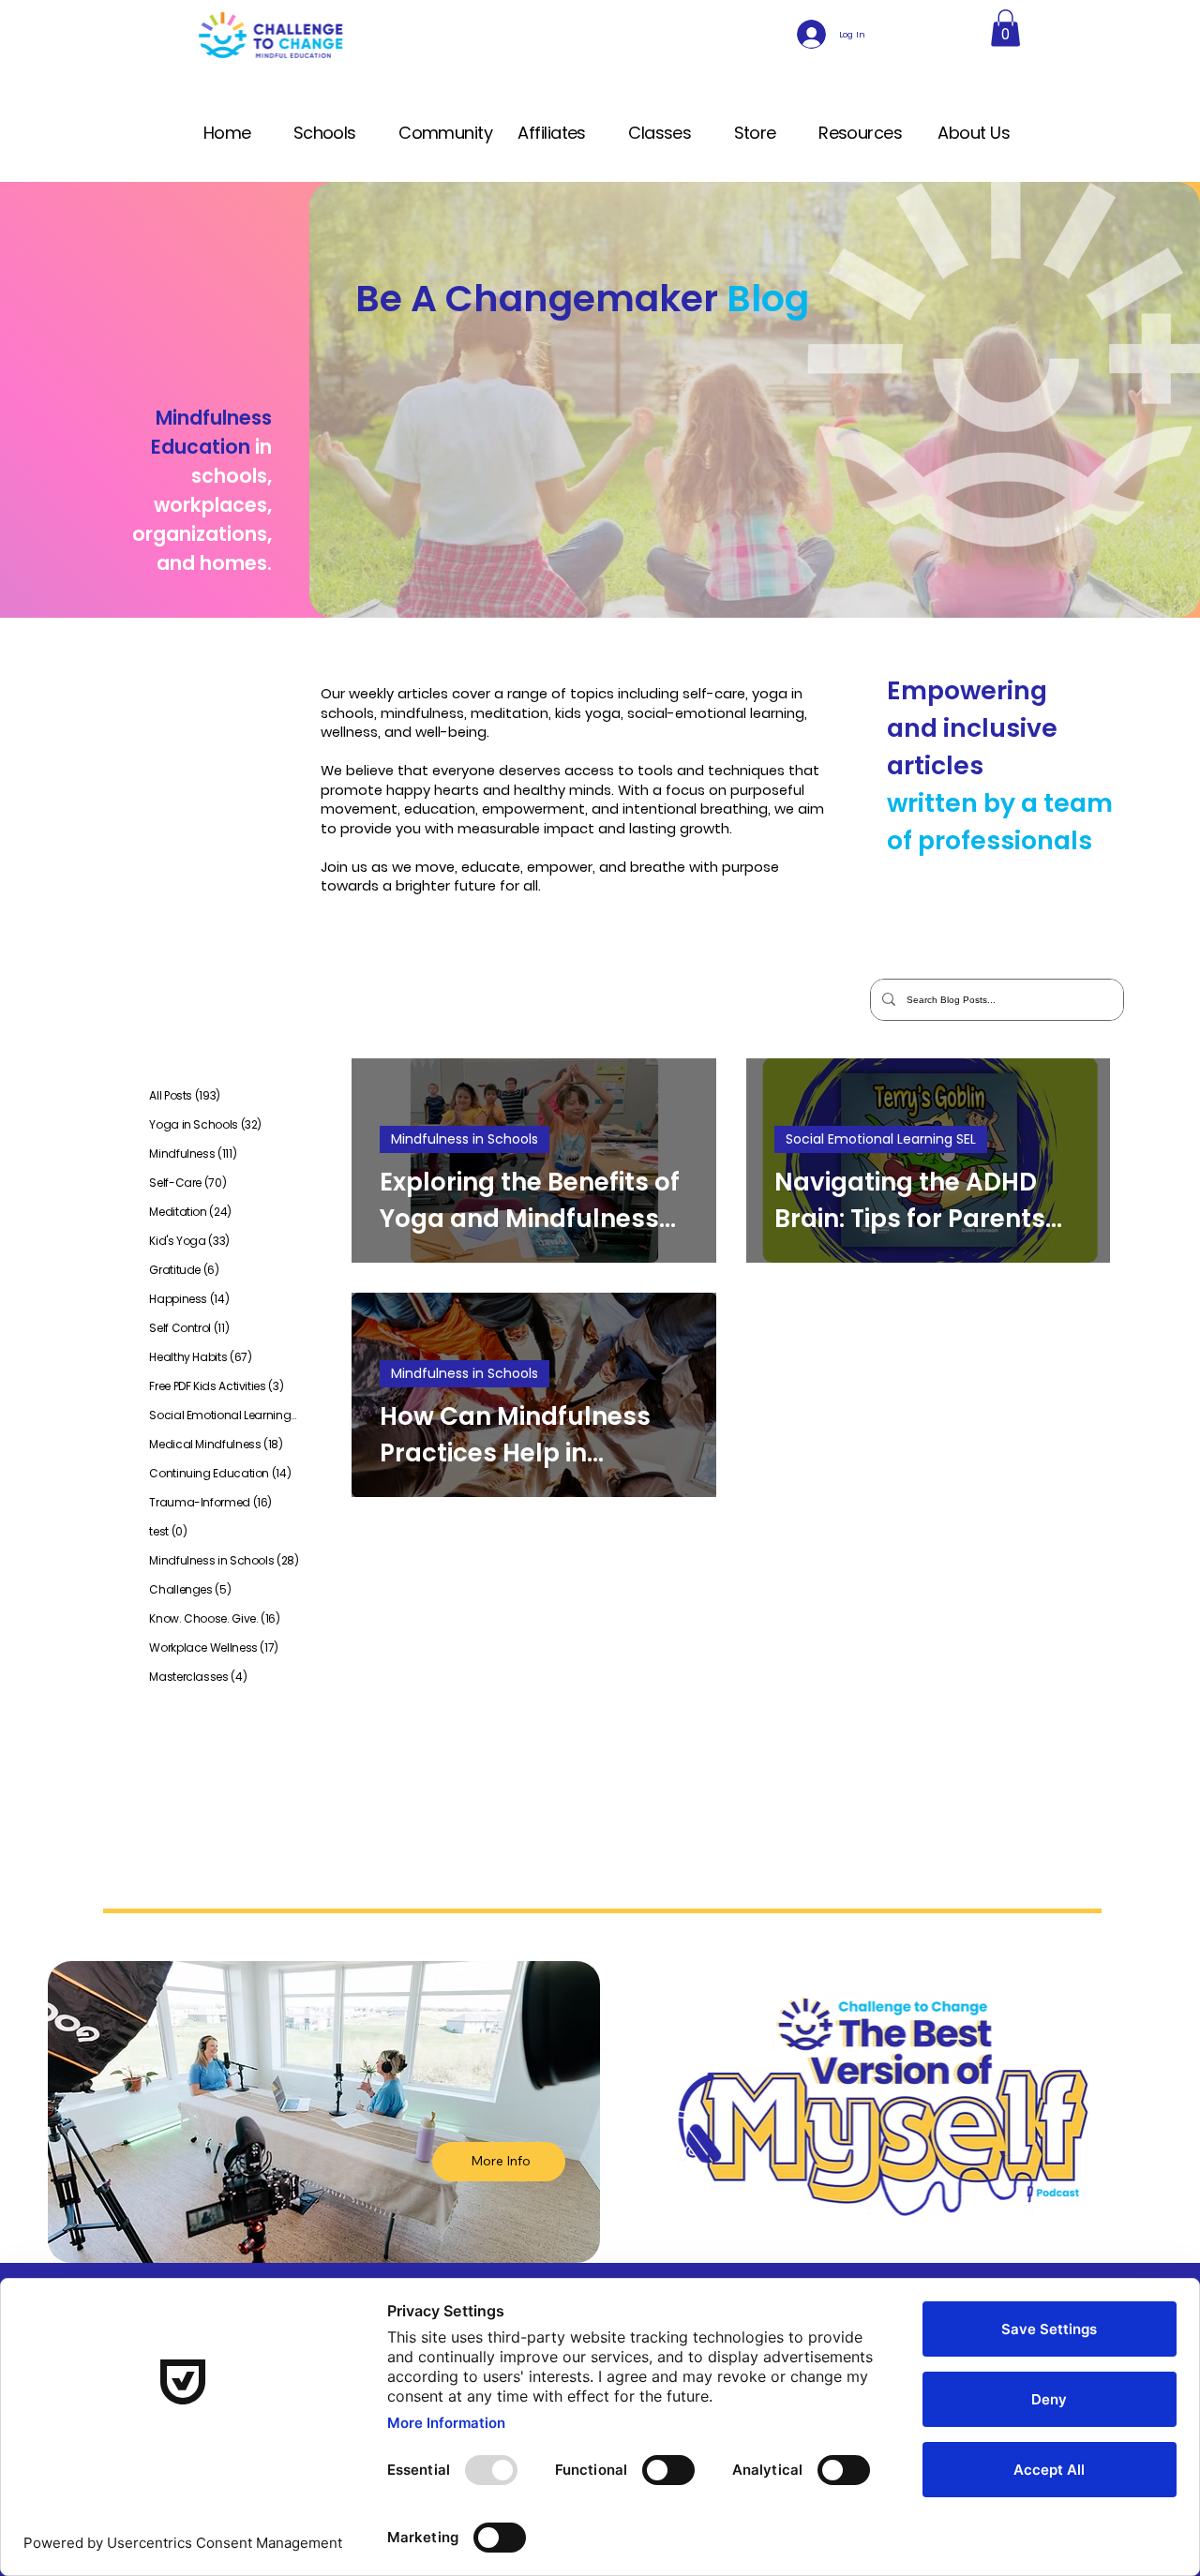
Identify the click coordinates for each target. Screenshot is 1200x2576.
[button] (1005, 28)
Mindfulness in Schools (465, 1139)
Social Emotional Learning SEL (881, 1139)
